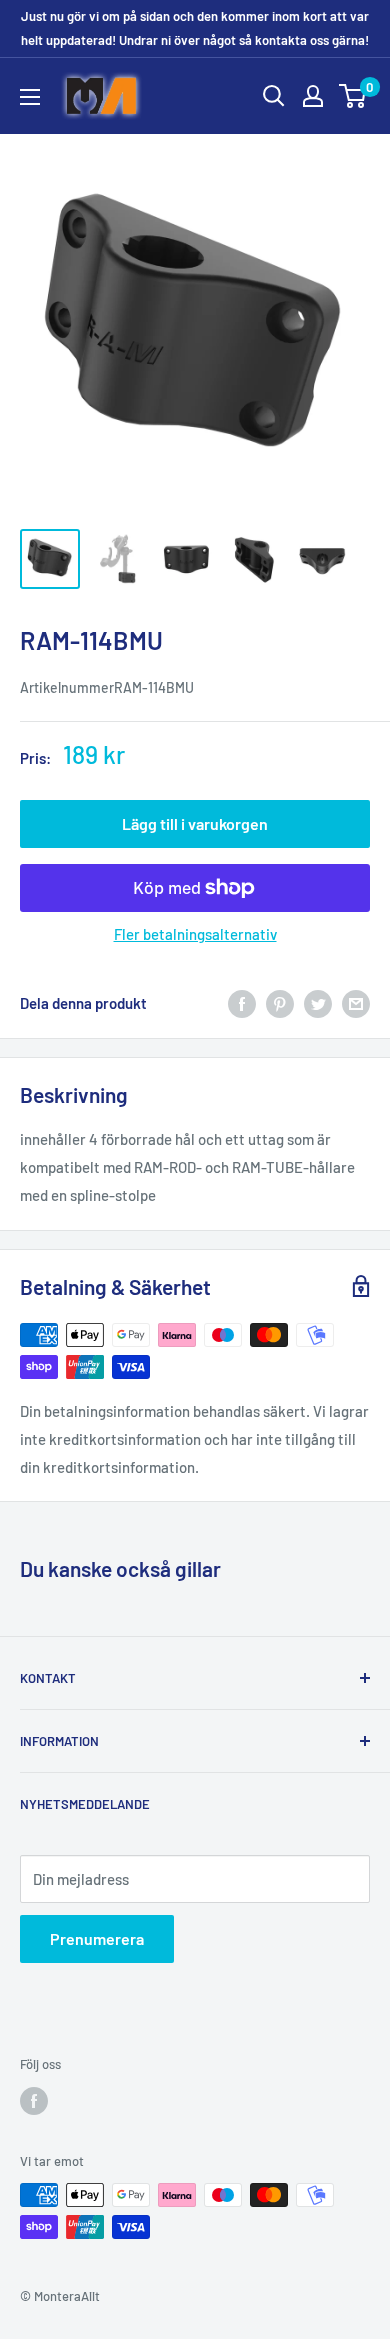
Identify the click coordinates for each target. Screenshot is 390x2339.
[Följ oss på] (34, 2101)
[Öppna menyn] (30, 97)
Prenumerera (97, 1938)
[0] (353, 96)
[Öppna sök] (274, 96)
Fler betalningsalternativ (195, 934)
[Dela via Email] (356, 1003)
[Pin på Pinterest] (280, 1003)
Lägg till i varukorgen (195, 823)
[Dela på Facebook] (242, 1003)
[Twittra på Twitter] (318, 1003)
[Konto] (313, 96)
